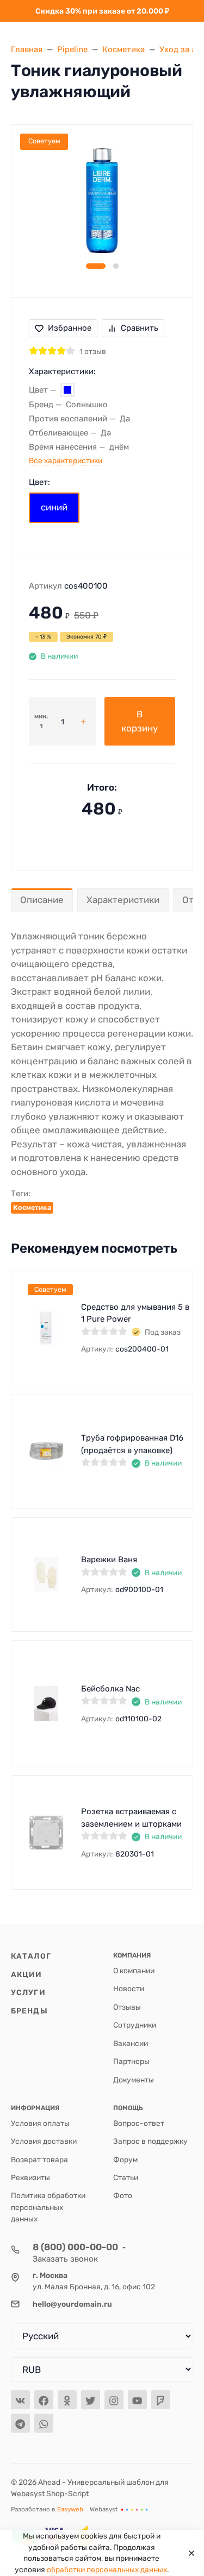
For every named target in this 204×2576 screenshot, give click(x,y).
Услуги (28, 1992)
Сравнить (140, 328)
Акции (27, 1974)
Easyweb (70, 2509)
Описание (42, 900)
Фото (123, 2195)
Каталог (31, 1956)
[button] (96, 266)
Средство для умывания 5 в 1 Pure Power (135, 1313)
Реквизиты (30, 2177)
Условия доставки (44, 2141)
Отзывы (127, 2007)
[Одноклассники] (67, 2400)
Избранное (70, 328)
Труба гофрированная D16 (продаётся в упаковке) (132, 1444)
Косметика (32, 1207)
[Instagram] (114, 2400)
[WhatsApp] (44, 2423)
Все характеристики (66, 460)
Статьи (126, 2177)
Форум (125, 2160)
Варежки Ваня (109, 1560)
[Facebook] (44, 2400)
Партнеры (131, 2061)
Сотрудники (135, 2025)
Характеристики (123, 900)
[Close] (188, 2553)
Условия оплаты (40, 2123)
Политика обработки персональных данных (48, 2207)
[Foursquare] (161, 2400)
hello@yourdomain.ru (72, 2304)
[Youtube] (137, 2400)
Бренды (29, 2011)
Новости (129, 1988)
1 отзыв (93, 351)
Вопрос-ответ (139, 2123)
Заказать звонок (65, 2259)
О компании (134, 1971)
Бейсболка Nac (110, 1689)
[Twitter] (91, 2400)
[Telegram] (20, 2423)
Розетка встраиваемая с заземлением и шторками (131, 1818)
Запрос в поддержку (150, 2141)
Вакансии (131, 2043)
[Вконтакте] (20, 2400)
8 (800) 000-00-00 (75, 2247)
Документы (134, 2080)
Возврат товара (39, 2160)
